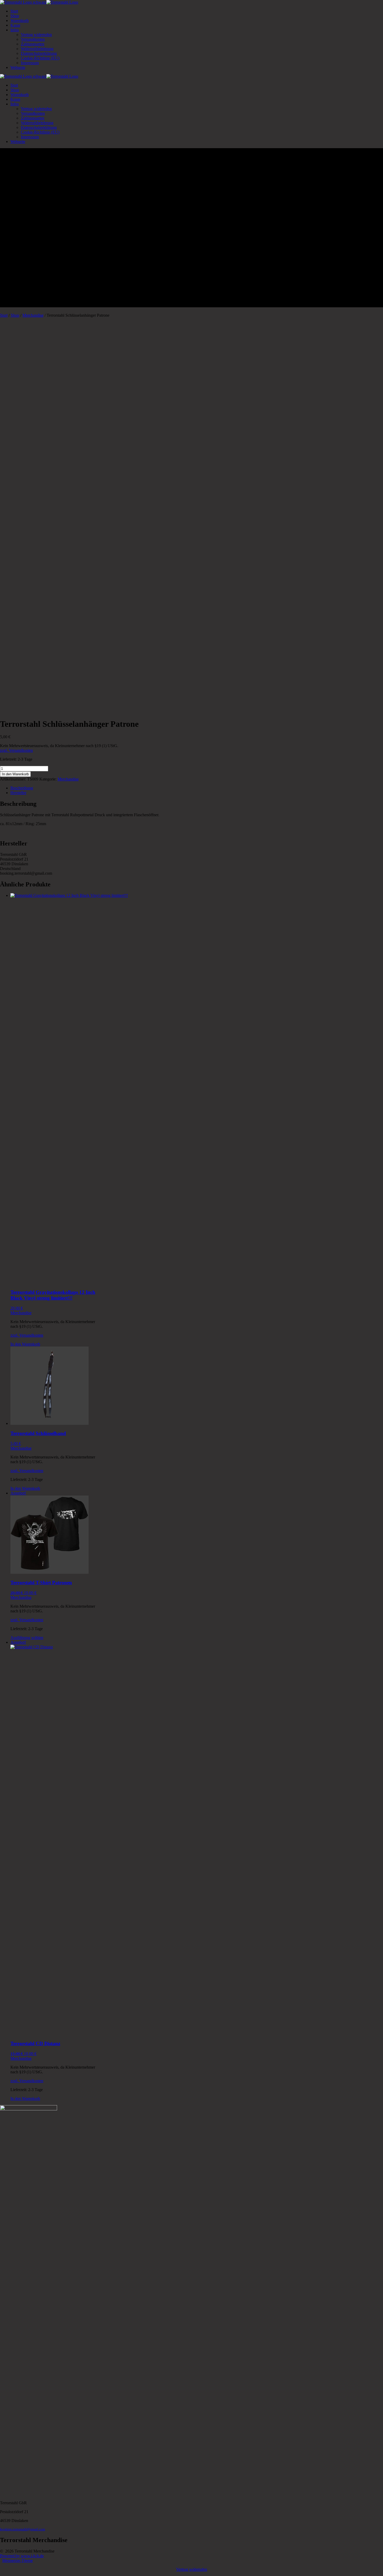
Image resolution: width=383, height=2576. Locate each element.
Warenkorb (20, 20)
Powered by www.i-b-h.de (22, 2556)
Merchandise (33, 315)
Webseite (18, 67)
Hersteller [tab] (18, 793)
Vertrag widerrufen (36, 35)
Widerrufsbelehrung (37, 49)
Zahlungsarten (33, 44)
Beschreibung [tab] (22, 788)
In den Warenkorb (15, 774)
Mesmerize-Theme (17, 2560)
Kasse (15, 25)
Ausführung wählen (27, 1638)
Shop (15, 16)
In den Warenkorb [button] (25, 1344)
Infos (15, 30)
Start (14, 11)
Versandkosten (33, 39)
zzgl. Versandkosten (16, 750)
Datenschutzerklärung (39, 53)
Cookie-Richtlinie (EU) (40, 58)
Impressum (30, 63)
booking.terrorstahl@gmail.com (23, 2529)
